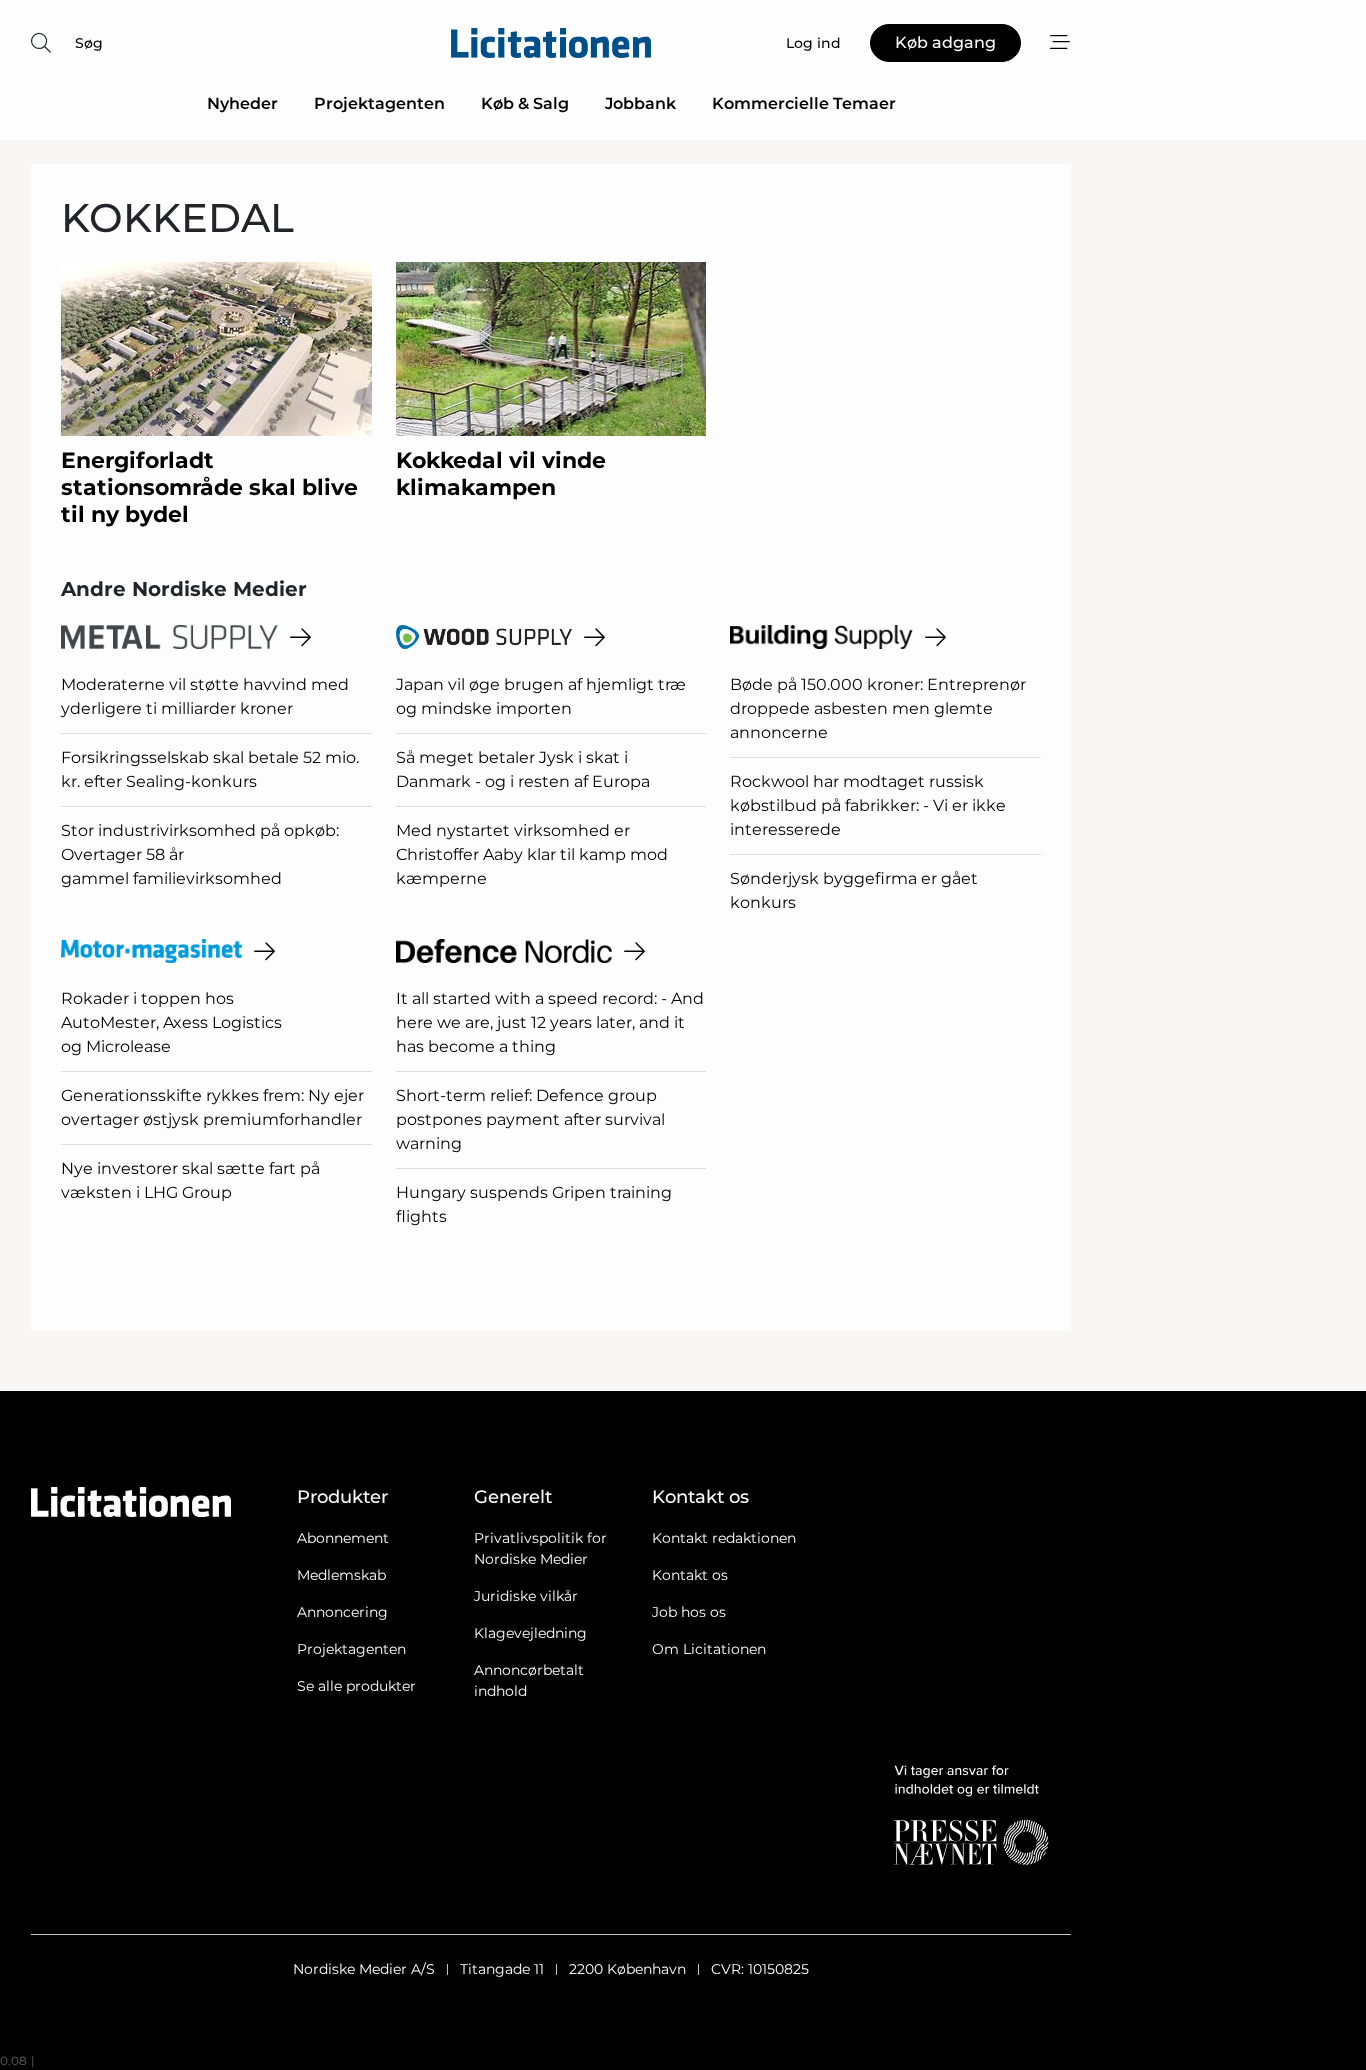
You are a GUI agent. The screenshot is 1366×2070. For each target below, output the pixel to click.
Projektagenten (379, 103)
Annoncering (342, 1612)
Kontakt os (690, 1575)
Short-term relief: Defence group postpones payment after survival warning (530, 1119)
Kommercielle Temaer (804, 103)
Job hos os (689, 1612)
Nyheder (242, 103)
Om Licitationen (709, 1649)
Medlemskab (341, 1575)
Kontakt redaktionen (724, 1538)
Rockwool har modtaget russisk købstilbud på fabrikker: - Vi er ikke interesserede (868, 805)
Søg (89, 43)
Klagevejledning (530, 1633)
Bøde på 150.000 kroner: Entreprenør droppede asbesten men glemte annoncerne (878, 708)
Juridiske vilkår (526, 1596)
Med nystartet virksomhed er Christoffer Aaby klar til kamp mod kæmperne (532, 854)
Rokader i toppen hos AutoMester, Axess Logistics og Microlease (171, 1022)
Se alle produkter (356, 1686)
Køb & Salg (525, 103)
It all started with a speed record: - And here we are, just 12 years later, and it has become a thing (550, 1022)
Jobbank (640, 103)
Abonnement (343, 1538)
